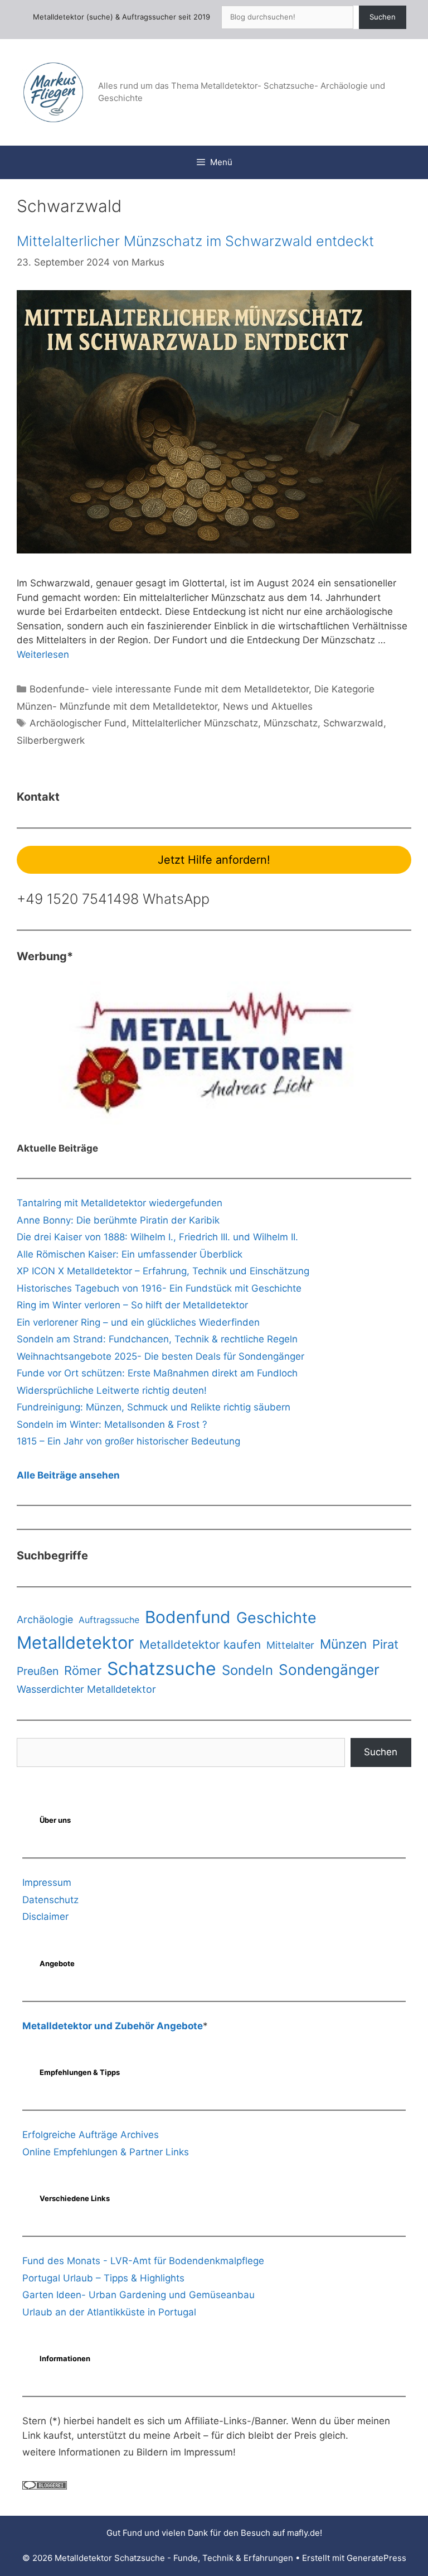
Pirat (385, 1644)
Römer (83, 1670)
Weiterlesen (43, 654)
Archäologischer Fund (78, 723)
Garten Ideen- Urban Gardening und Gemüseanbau (138, 2295)
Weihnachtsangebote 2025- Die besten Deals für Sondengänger (160, 1356)
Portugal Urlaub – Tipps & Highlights (103, 2278)
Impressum (47, 1882)
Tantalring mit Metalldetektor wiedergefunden (120, 1203)
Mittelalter (290, 1645)
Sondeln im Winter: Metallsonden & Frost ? (112, 1424)
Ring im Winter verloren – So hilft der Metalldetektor (132, 1305)
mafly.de (303, 2533)
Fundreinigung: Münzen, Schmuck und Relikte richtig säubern (154, 1407)
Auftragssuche (109, 1620)
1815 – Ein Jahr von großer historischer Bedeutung (128, 1441)
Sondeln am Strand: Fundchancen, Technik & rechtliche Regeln (157, 1339)
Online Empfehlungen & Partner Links (106, 2152)
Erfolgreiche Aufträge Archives (91, 2135)
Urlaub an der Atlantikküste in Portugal (109, 2312)
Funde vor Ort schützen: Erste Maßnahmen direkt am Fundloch (157, 1373)
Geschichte (276, 1617)
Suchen (383, 17)
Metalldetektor (75, 1642)
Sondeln (247, 1670)
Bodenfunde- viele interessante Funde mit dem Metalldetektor (169, 689)
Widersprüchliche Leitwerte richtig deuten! (112, 1390)
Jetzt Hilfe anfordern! (214, 860)
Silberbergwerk (51, 740)
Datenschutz (50, 1900)
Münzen (343, 1644)
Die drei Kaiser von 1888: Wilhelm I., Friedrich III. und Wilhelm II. (157, 1237)
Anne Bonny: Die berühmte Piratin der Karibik (118, 1220)
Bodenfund (188, 1617)
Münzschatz (291, 723)
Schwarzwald (353, 723)
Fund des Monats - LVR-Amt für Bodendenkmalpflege (143, 2261)
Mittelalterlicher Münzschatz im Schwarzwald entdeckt (195, 241)
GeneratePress (376, 2558)
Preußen (38, 1671)
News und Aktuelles (268, 706)
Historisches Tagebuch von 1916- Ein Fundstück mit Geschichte (159, 1288)
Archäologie (45, 1619)
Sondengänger (329, 1670)
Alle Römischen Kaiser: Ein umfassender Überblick (130, 1254)
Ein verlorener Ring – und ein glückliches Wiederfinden (138, 1322)
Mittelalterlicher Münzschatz (195, 723)
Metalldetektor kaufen (200, 1645)
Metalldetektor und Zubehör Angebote (113, 2026)
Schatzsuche (162, 1669)
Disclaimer (45, 1917)
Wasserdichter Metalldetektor (86, 1689)
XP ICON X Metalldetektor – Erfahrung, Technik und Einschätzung (163, 1271)
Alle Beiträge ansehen (68, 1475)
